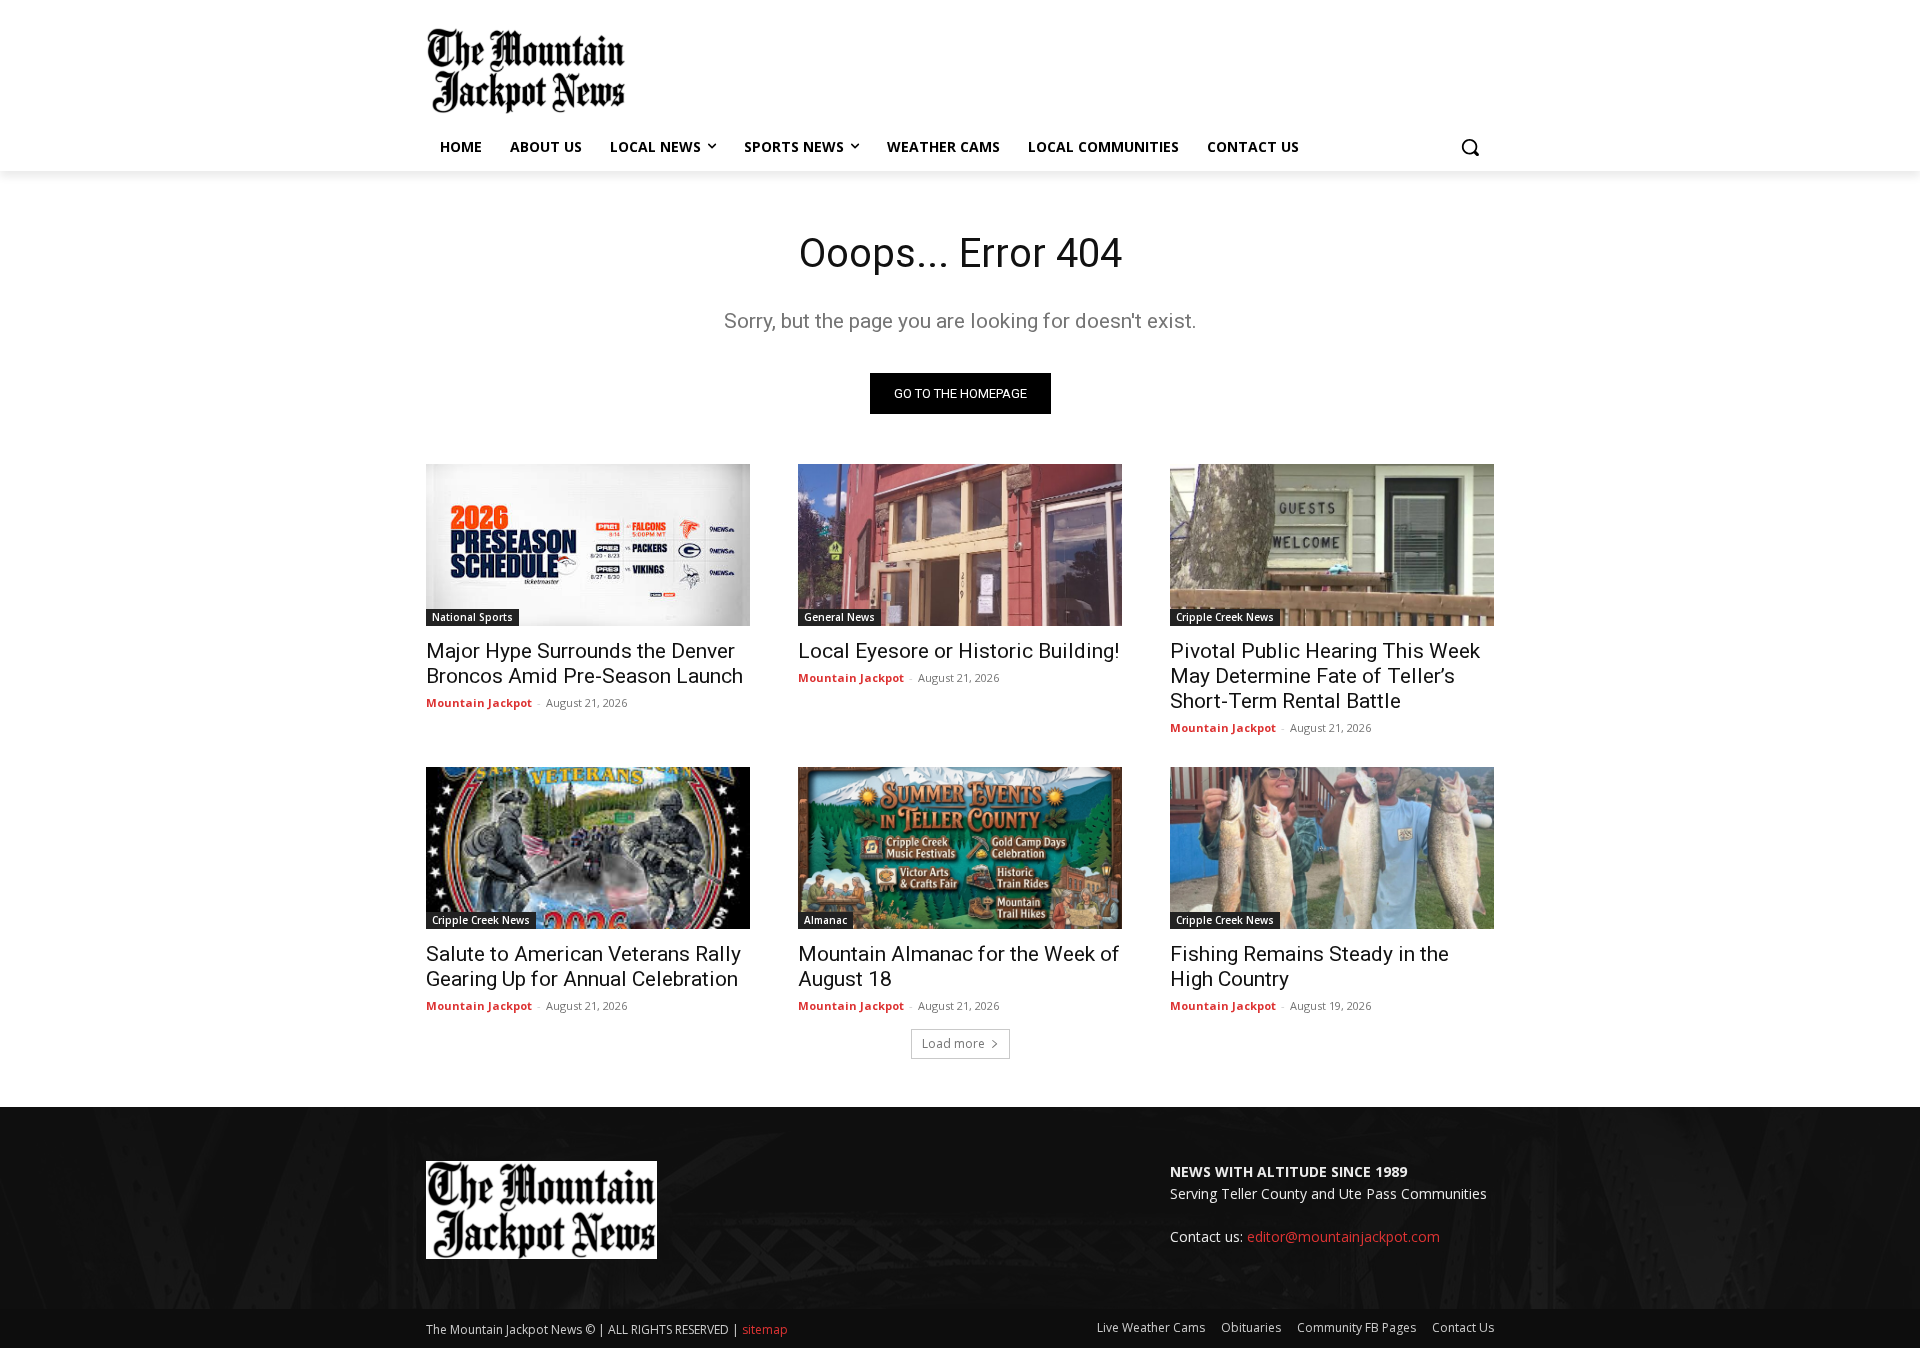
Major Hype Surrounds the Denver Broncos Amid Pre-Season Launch (584, 663)
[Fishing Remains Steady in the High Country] (1332, 848)
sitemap (765, 1329)
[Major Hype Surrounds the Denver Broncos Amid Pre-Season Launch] (588, 545)
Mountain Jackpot (479, 702)
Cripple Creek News (1225, 617)
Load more (953, 1043)
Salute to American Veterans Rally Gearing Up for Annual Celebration (583, 966)
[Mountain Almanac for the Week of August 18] (960, 848)
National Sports (472, 617)
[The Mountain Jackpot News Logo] (526, 71)
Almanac (825, 920)
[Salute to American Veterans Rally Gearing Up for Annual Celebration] (588, 848)
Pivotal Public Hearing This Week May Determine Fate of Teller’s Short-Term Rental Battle (1325, 676)
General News (839, 617)
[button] (1470, 147)
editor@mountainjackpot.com (1343, 1236)
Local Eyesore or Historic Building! (958, 651)
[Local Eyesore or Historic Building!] (960, 545)
